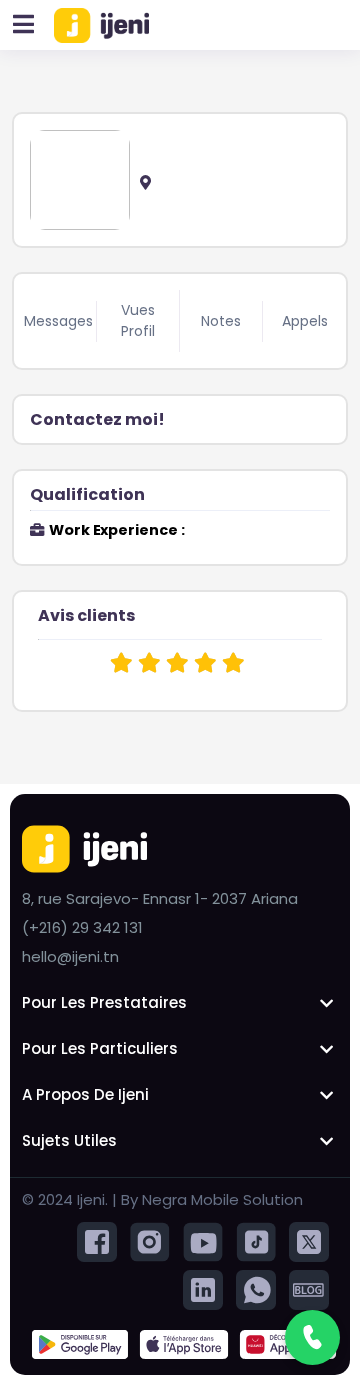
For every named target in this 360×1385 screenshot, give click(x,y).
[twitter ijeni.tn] (309, 1241)
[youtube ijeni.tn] (203, 1241)
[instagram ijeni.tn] (150, 1241)
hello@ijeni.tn (70, 956)
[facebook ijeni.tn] (97, 1241)
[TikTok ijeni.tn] (256, 1241)
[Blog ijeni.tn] (309, 1289)
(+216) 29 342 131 (82, 927)
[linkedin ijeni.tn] (203, 1289)
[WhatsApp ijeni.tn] (256, 1289)
